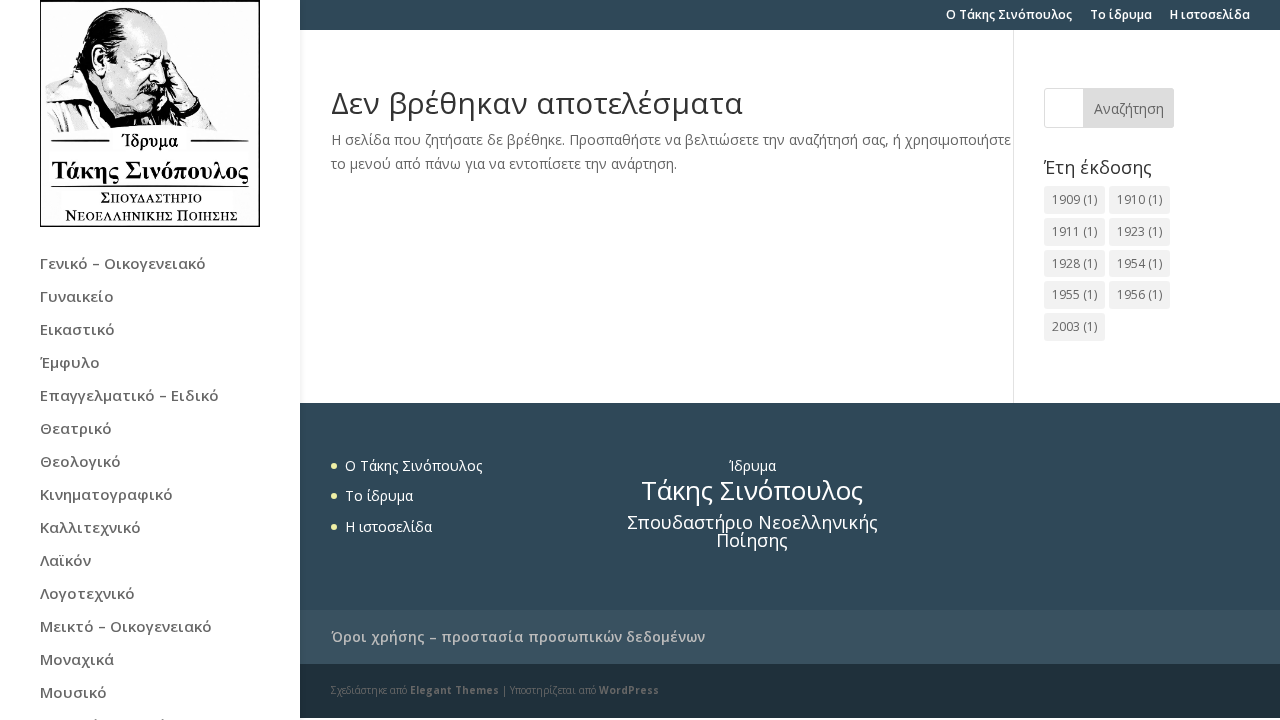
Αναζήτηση (1129, 108)
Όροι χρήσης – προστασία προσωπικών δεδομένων (518, 636)
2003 (1074, 326)
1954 (1139, 263)
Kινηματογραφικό (106, 495)
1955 (1074, 294)
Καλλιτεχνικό (90, 528)
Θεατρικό (76, 429)
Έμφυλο (70, 363)
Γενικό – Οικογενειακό (123, 264)
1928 (1074, 263)
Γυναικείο (77, 297)
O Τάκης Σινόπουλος (1009, 16)
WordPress (629, 690)
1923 (1139, 231)
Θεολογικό (80, 462)
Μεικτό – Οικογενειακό (126, 627)
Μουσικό (73, 693)
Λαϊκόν (65, 561)
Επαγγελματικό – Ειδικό (129, 396)
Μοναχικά (77, 660)
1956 (1139, 294)
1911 (1074, 231)
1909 (1074, 199)
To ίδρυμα (1121, 16)
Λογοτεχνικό (87, 594)
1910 (1139, 199)
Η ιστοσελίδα (1210, 16)
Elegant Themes (454, 690)
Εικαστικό (77, 330)
